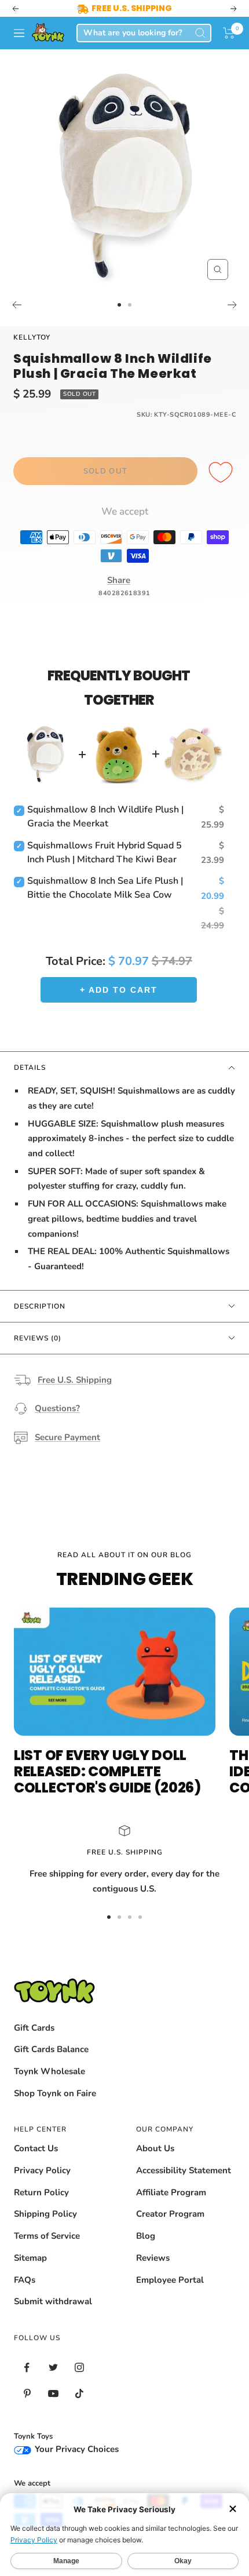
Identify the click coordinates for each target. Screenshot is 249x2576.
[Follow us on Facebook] (27, 2368)
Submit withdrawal (53, 2301)
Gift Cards (34, 2028)
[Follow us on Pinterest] (27, 2394)
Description (40, 1306)
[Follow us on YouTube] (53, 2394)
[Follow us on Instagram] (79, 2368)
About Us (155, 2148)
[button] (229, 33)
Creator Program (170, 2214)
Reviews (153, 2258)
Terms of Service (47, 2236)
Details (30, 1067)
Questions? (57, 1408)
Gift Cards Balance (51, 2049)
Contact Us (36, 2148)
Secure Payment (67, 1437)
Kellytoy (32, 337)
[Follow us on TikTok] (79, 2394)
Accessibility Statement (184, 2170)
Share (119, 580)
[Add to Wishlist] (222, 473)
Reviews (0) (38, 1338)
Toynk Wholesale (50, 2071)
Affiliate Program (171, 2192)
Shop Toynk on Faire (55, 2093)
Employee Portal (170, 2280)
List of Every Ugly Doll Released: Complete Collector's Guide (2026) (107, 1771)
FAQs (25, 2280)
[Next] (232, 305)
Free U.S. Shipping (75, 1380)
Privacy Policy (42, 2170)
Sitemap (30, 2258)
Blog (146, 2236)
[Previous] (17, 305)
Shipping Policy (45, 2214)
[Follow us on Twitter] (53, 2368)
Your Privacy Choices (76, 2449)
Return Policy (41, 2192)
